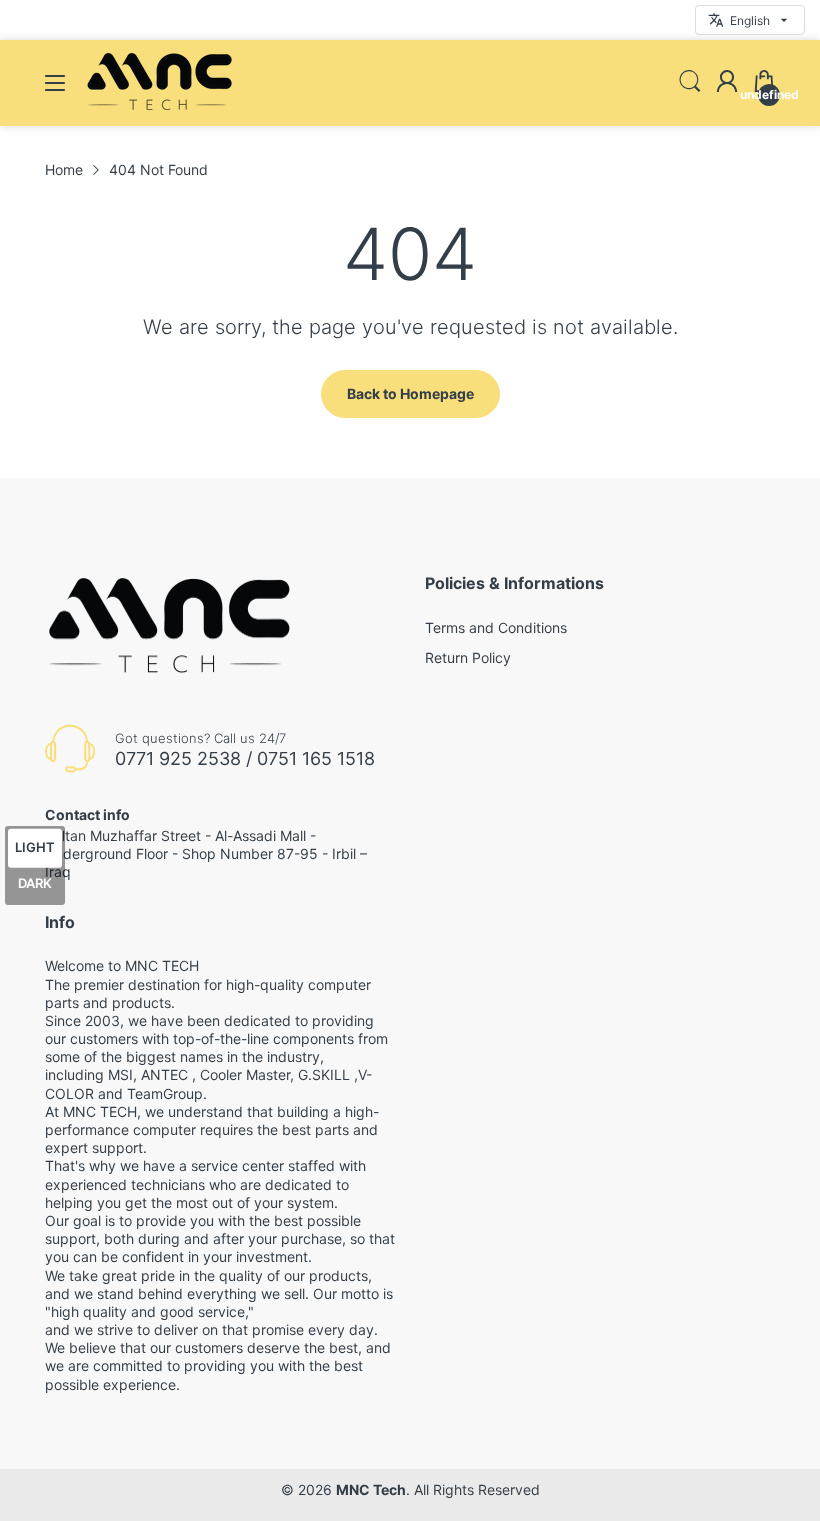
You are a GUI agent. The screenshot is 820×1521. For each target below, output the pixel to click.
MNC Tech (371, 1489)
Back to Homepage (410, 393)
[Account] (727, 83)
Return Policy (468, 657)
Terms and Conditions (496, 627)
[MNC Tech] (160, 106)
